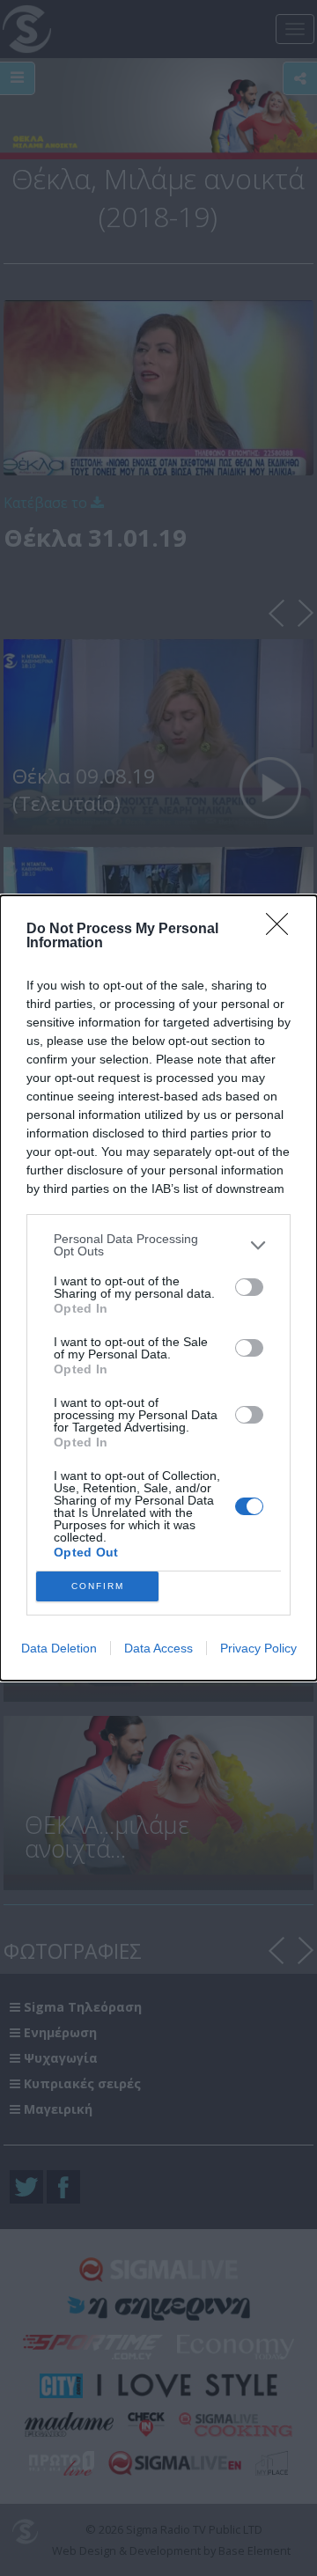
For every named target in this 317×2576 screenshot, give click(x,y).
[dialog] (158, 1288)
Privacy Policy (258, 1648)
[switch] (249, 1287)
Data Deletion (59, 1648)
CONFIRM (98, 1586)
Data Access (158, 1648)
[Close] (283, 930)
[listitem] (158, 1245)
